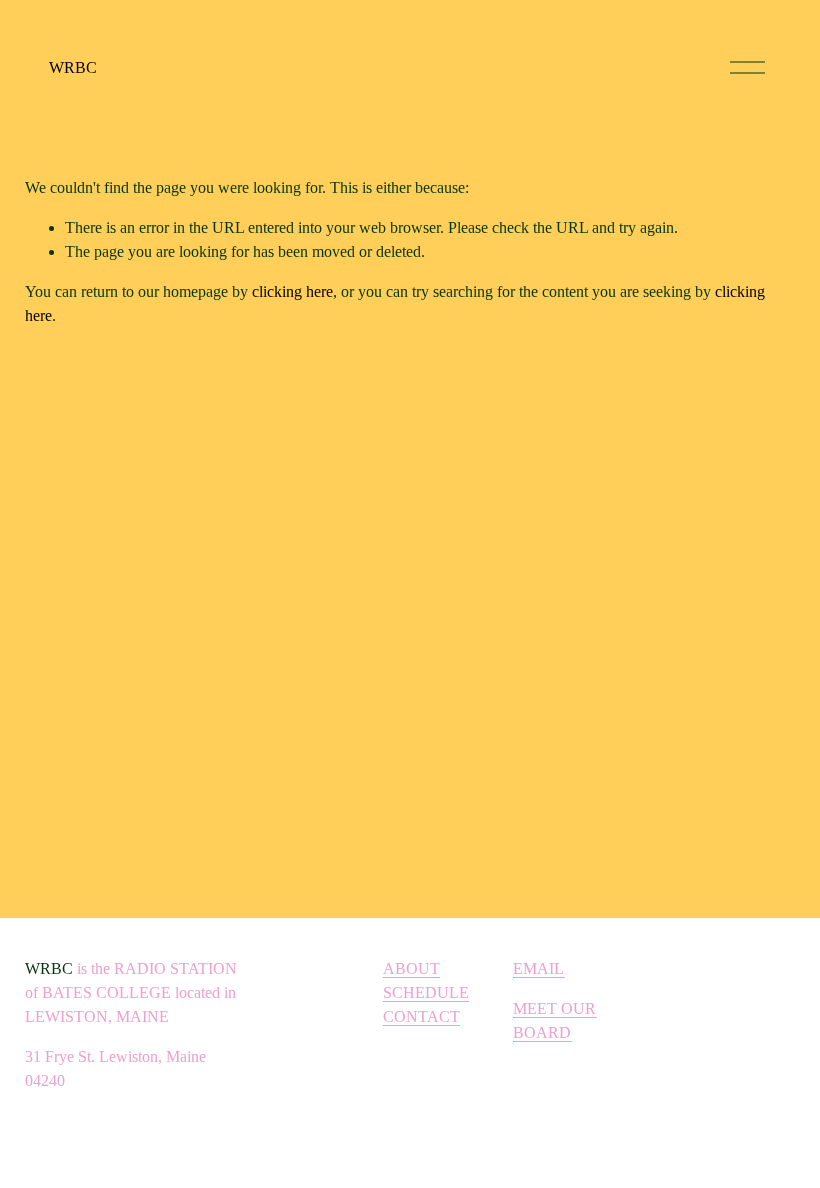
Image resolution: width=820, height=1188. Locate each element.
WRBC (73, 67)
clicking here (292, 291)
